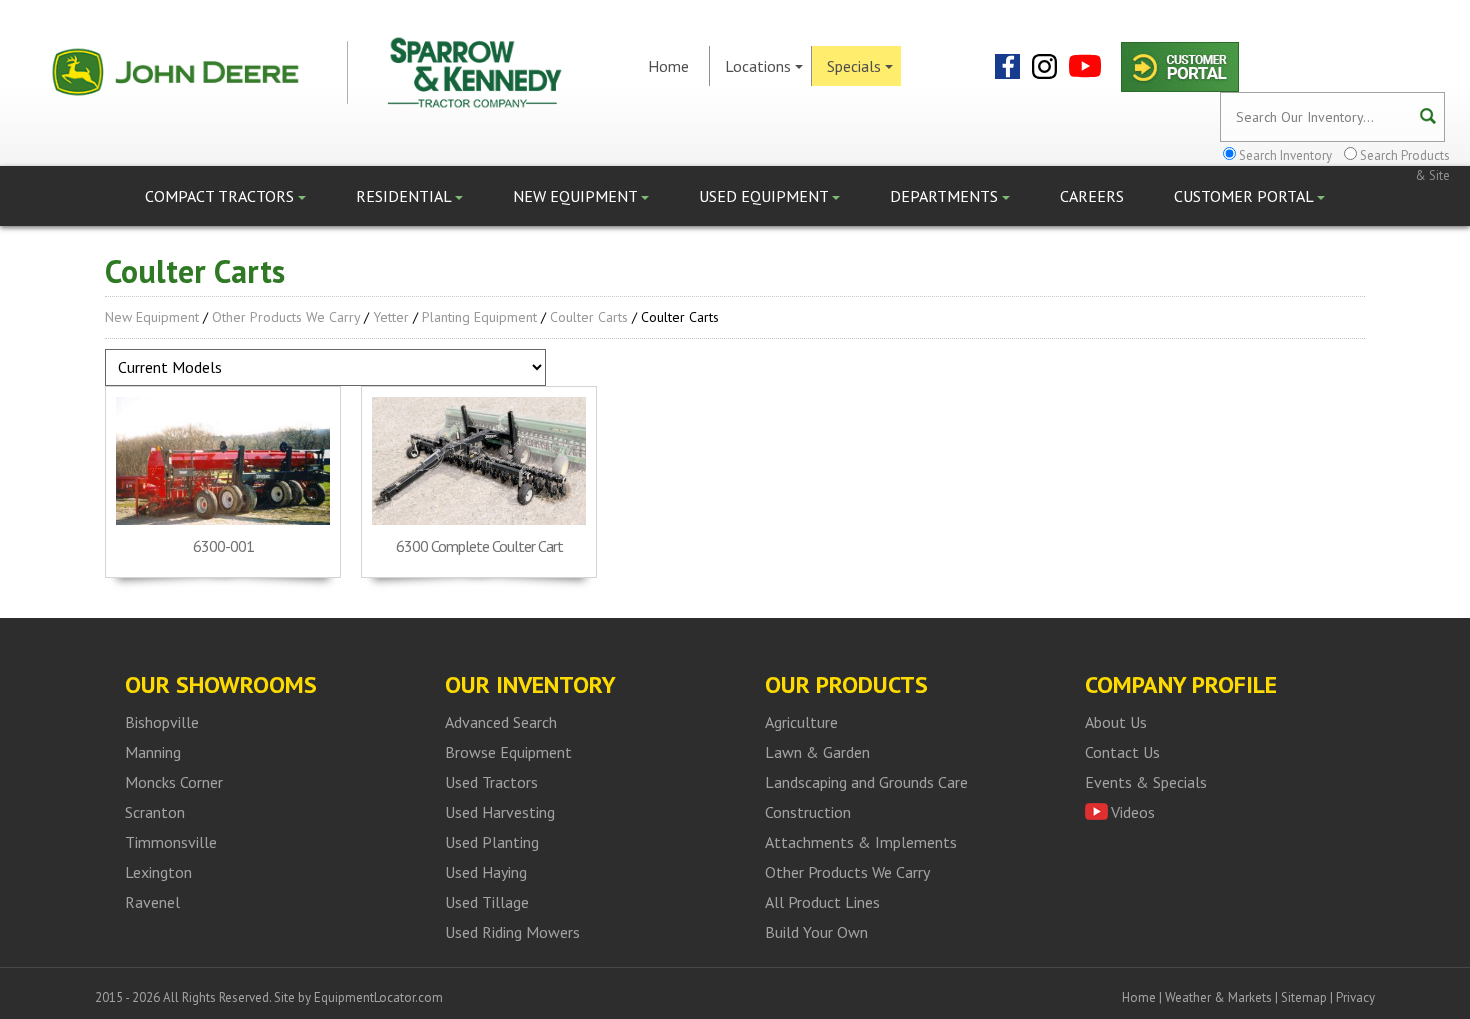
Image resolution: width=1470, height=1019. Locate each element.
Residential (405, 196)
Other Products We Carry (286, 317)
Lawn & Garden (817, 752)
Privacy (1355, 997)
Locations (758, 66)
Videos (1133, 812)
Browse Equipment (508, 752)
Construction (808, 812)
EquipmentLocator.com (378, 997)
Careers (1092, 196)
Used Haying (486, 872)
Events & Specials (1146, 782)
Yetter (391, 317)
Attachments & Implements (861, 842)
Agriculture (801, 722)
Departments (946, 196)
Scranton (155, 812)
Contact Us (1122, 752)
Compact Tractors (221, 196)
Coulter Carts (589, 317)
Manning (153, 752)
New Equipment (577, 196)
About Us (1116, 722)
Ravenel (152, 902)
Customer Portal (1245, 196)
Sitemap (1304, 997)
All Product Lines (822, 902)
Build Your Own (816, 932)
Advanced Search (501, 722)
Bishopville (162, 722)
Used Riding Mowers (512, 932)
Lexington (158, 872)
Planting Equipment (479, 317)
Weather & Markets (1218, 997)
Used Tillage (487, 902)
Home (668, 66)
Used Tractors (491, 782)
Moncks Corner (174, 782)
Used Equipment (765, 196)
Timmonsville (171, 842)
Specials (854, 66)
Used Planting (492, 842)
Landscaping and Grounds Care (866, 782)
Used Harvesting (500, 812)
